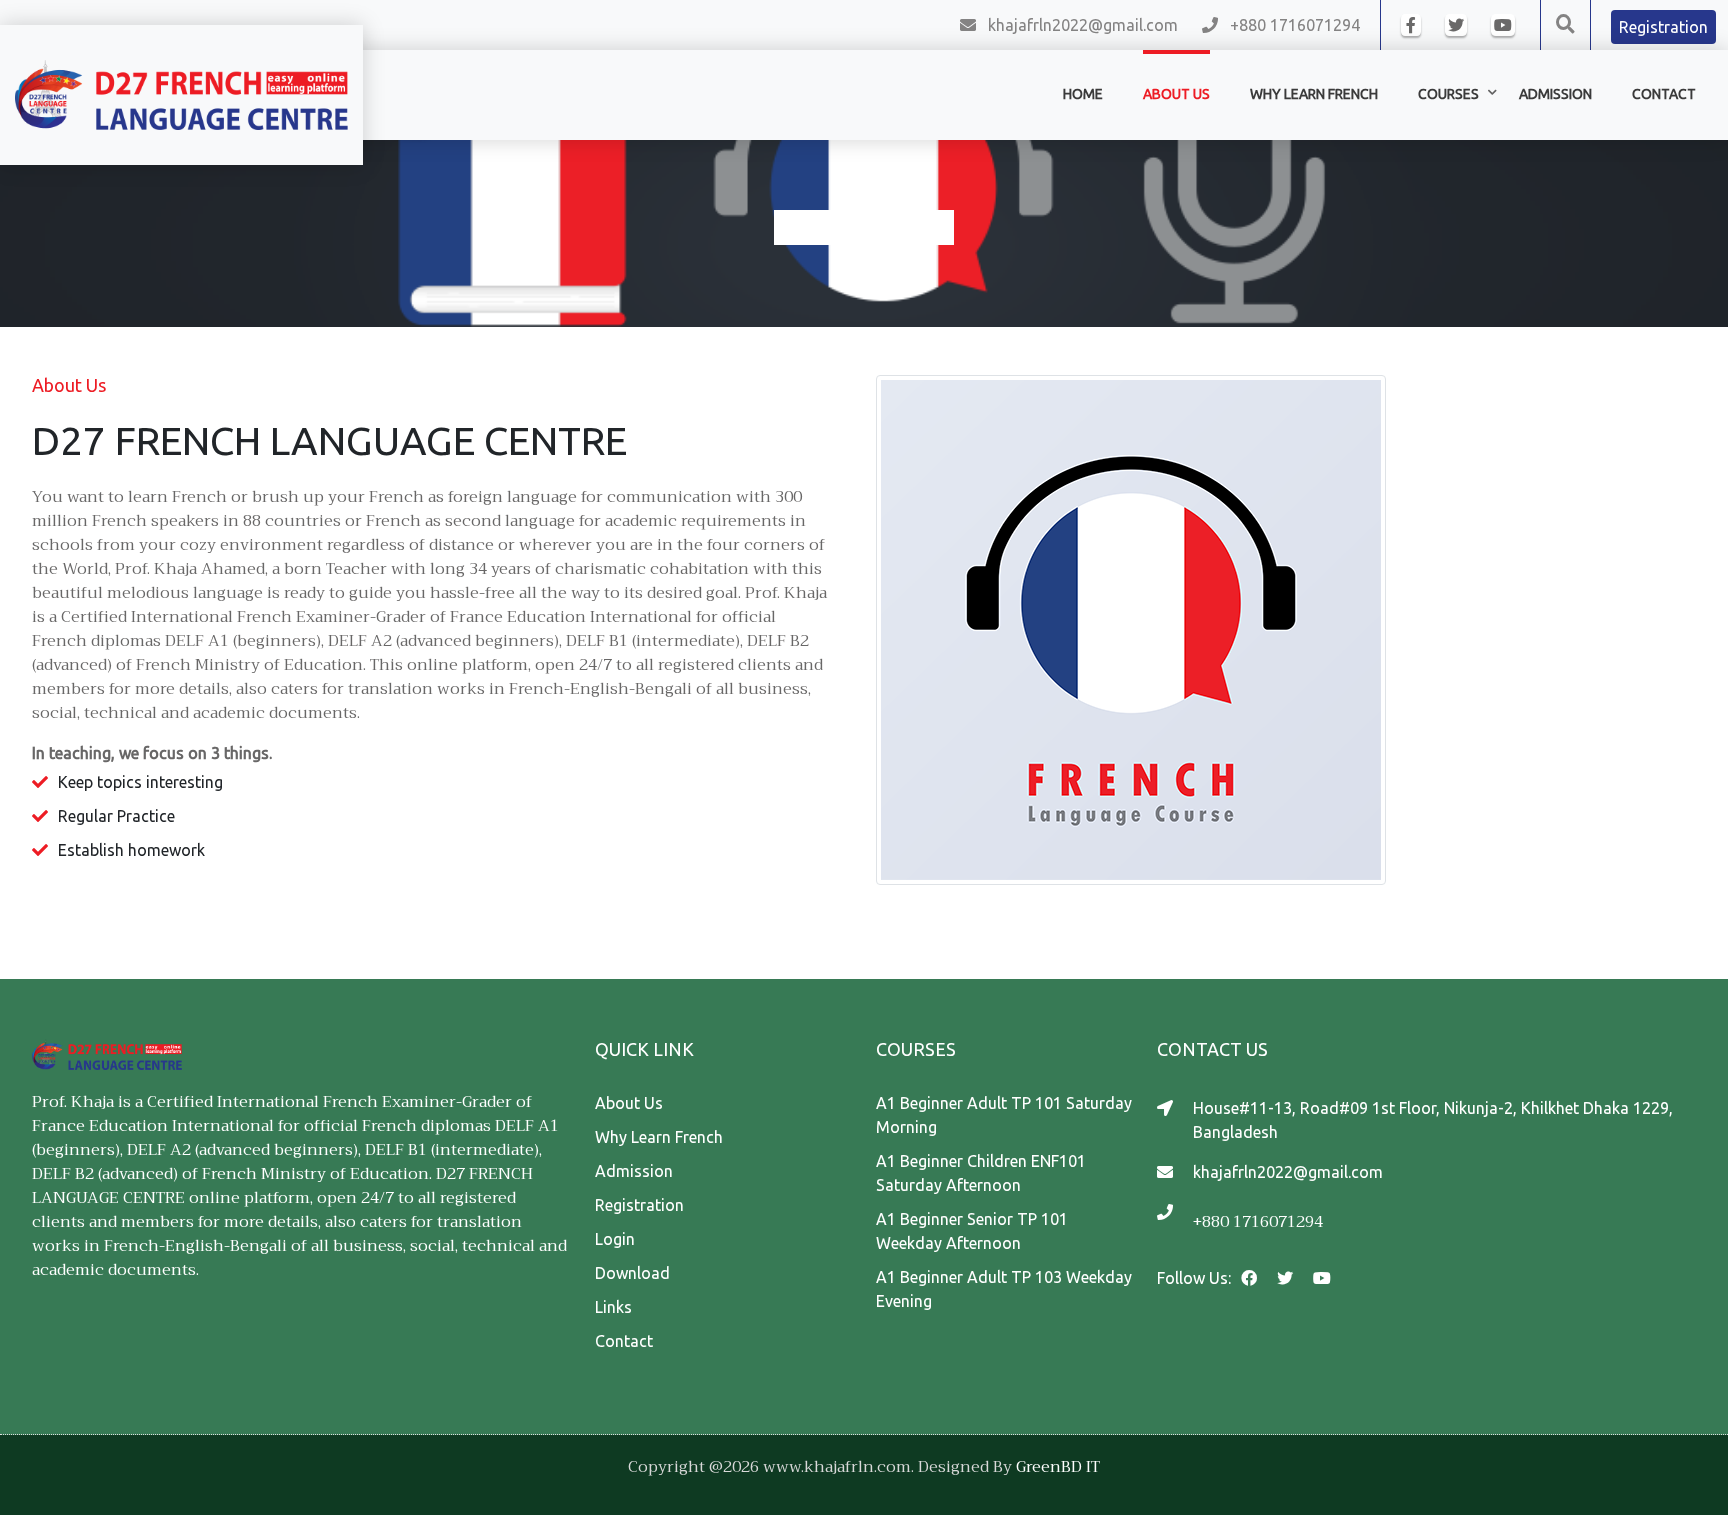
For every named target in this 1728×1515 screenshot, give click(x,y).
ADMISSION (1555, 94)
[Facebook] (1411, 25)
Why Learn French (1314, 94)
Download (632, 1273)
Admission (634, 1171)
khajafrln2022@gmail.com (1083, 25)
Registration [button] (1663, 27)
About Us (1176, 94)
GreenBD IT (1058, 1467)
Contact (1664, 94)
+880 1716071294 (1295, 25)
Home (1083, 94)
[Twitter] (1456, 25)
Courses (1448, 94)
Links (613, 1307)
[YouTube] (1503, 25)
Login (615, 1239)
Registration (639, 1205)
